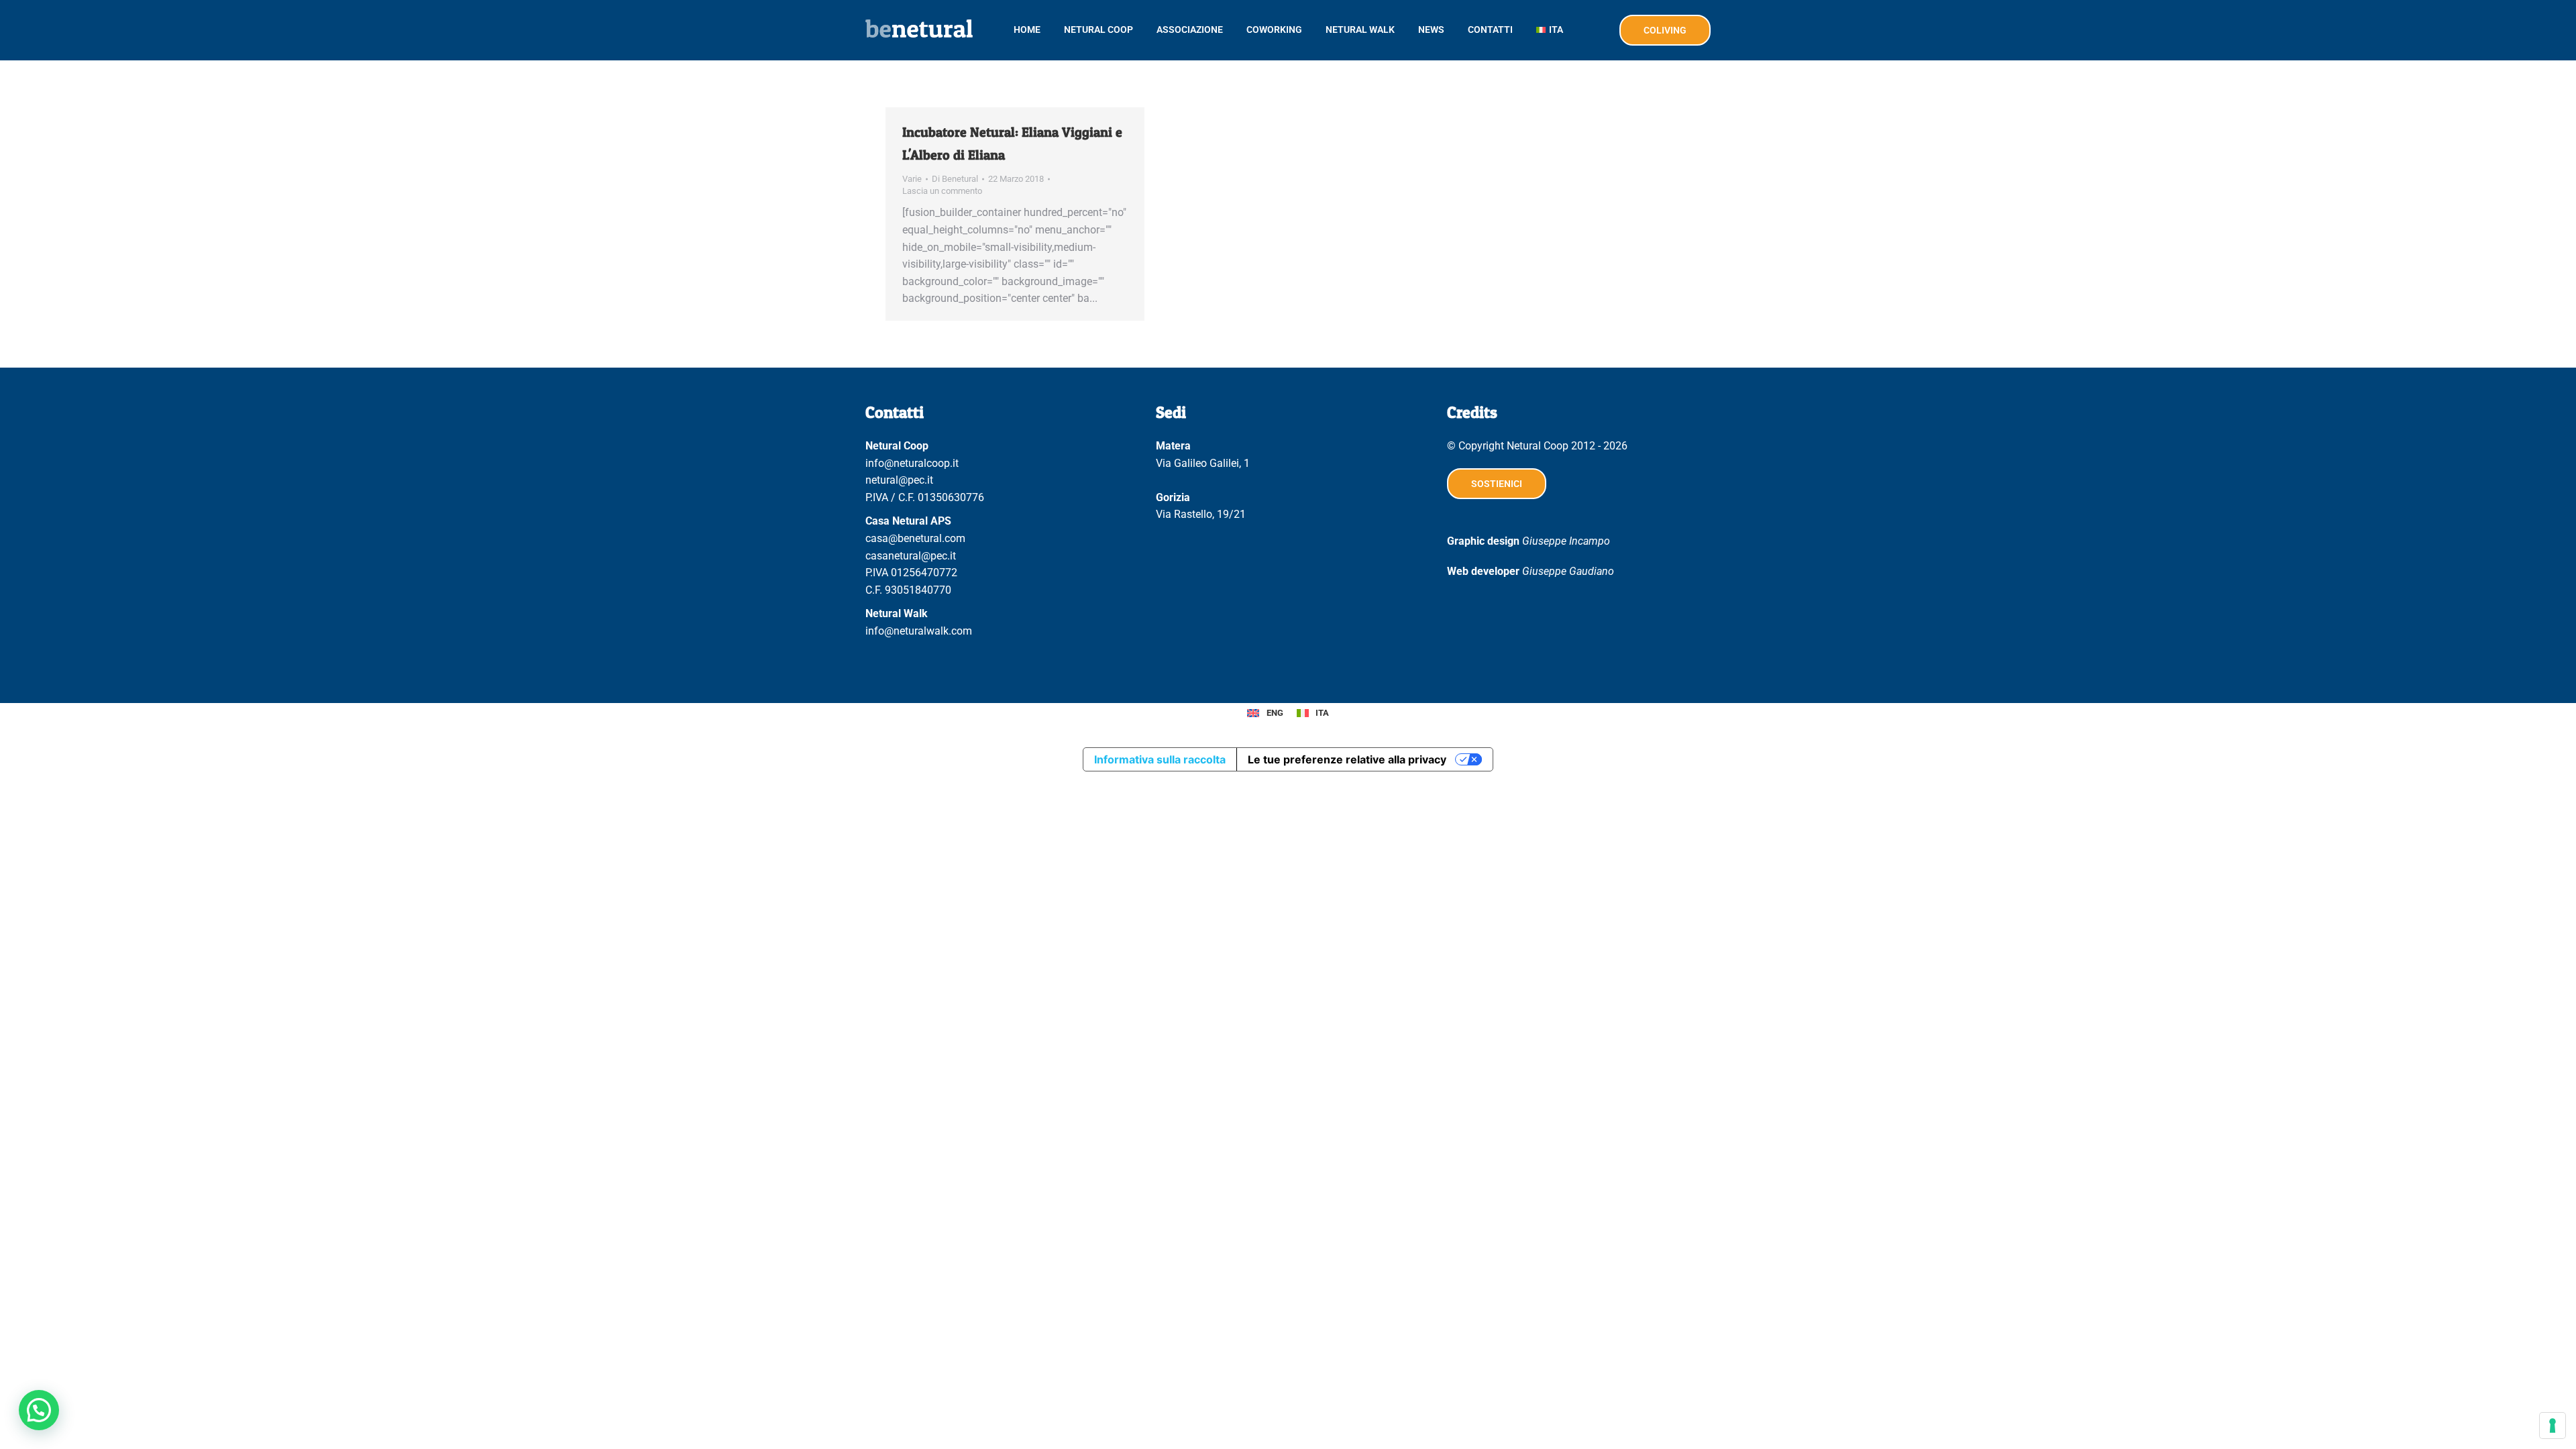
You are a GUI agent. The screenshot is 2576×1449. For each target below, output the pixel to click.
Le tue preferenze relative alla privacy (1347, 759)
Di (955, 179)
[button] (39, 1410)
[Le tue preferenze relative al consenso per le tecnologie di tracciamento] (2553, 1426)
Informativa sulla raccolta (1160, 759)
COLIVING (1665, 30)
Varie (912, 179)
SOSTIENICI (1497, 484)
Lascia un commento (942, 191)
